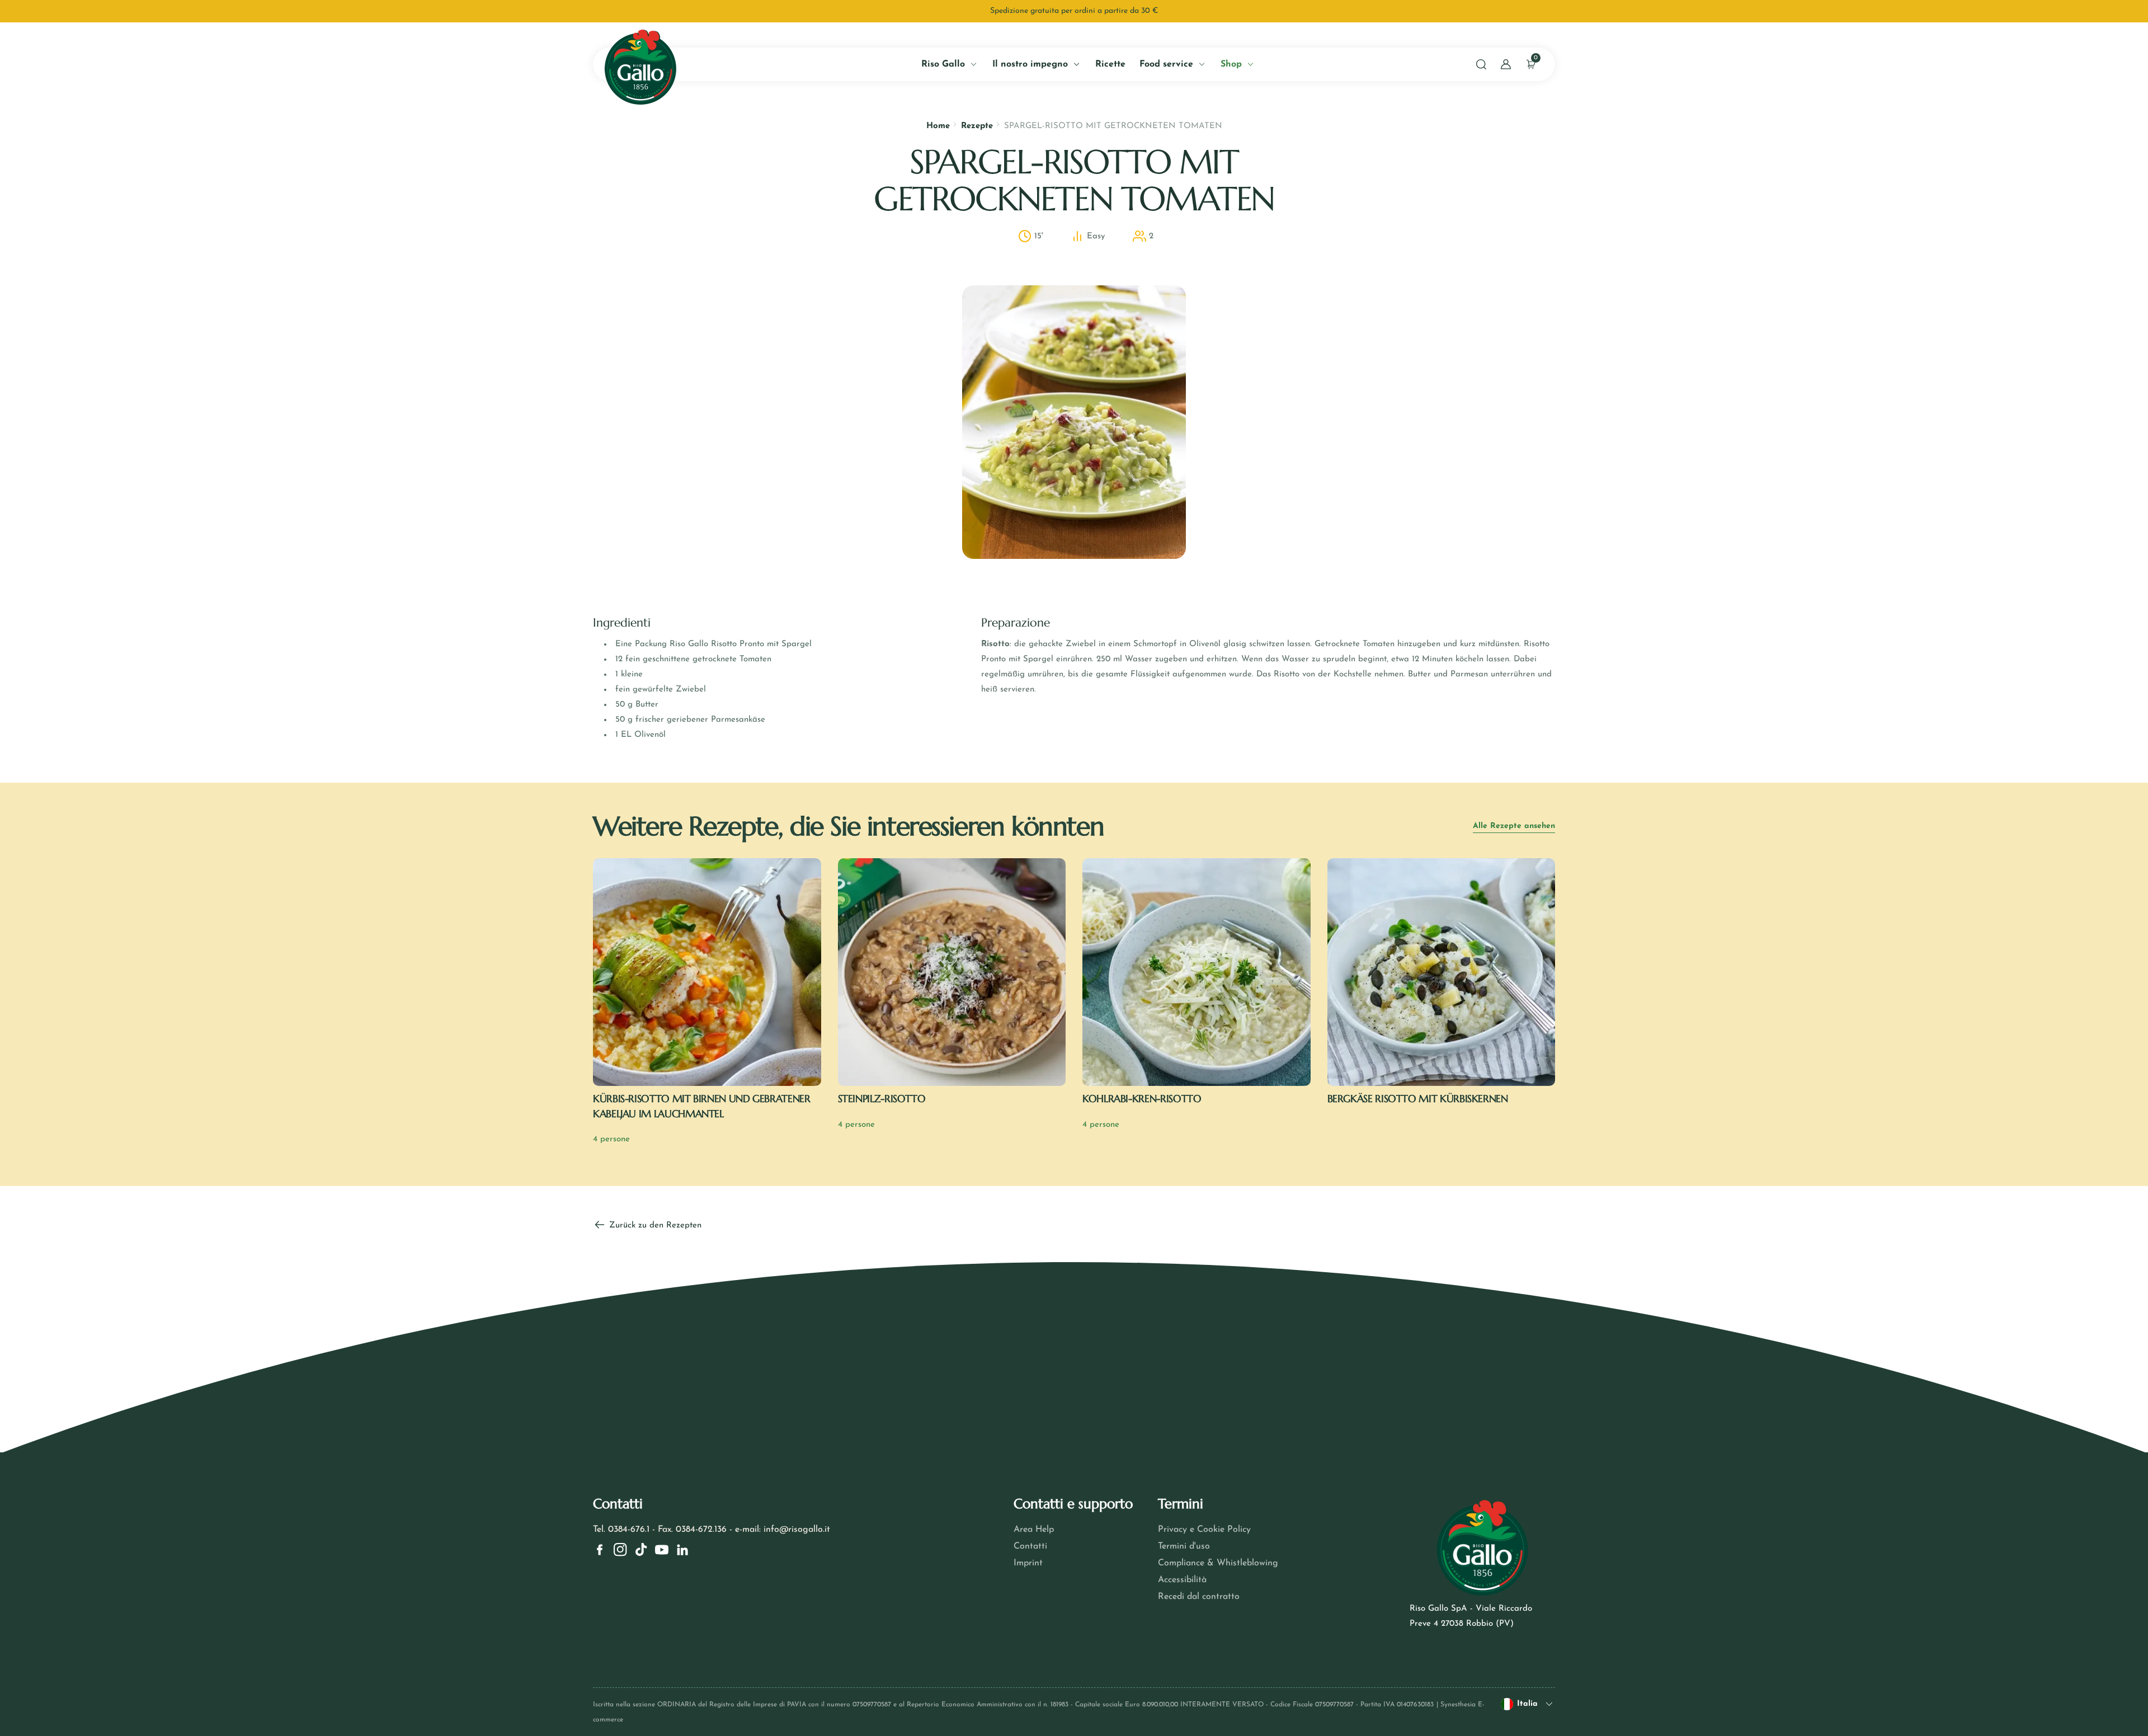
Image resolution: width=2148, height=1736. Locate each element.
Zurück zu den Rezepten (654, 1225)
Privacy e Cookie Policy (1204, 1530)
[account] (1506, 64)
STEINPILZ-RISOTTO (882, 1098)
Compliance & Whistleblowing (1218, 1563)
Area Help (1034, 1530)
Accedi (128, 255)
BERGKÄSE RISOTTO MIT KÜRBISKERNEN (1418, 1098)
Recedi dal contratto (1199, 1597)
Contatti (1030, 1546)
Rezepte (977, 126)
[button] (1481, 64)
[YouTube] (662, 1550)
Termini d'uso (1184, 1546)
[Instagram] (620, 1550)
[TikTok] (641, 1550)
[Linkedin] (682, 1550)
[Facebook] (600, 1550)
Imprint (1028, 1563)
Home (938, 126)
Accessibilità (1182, 1580)
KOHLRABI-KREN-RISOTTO (1142, 1098)
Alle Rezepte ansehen (1514, 826)
